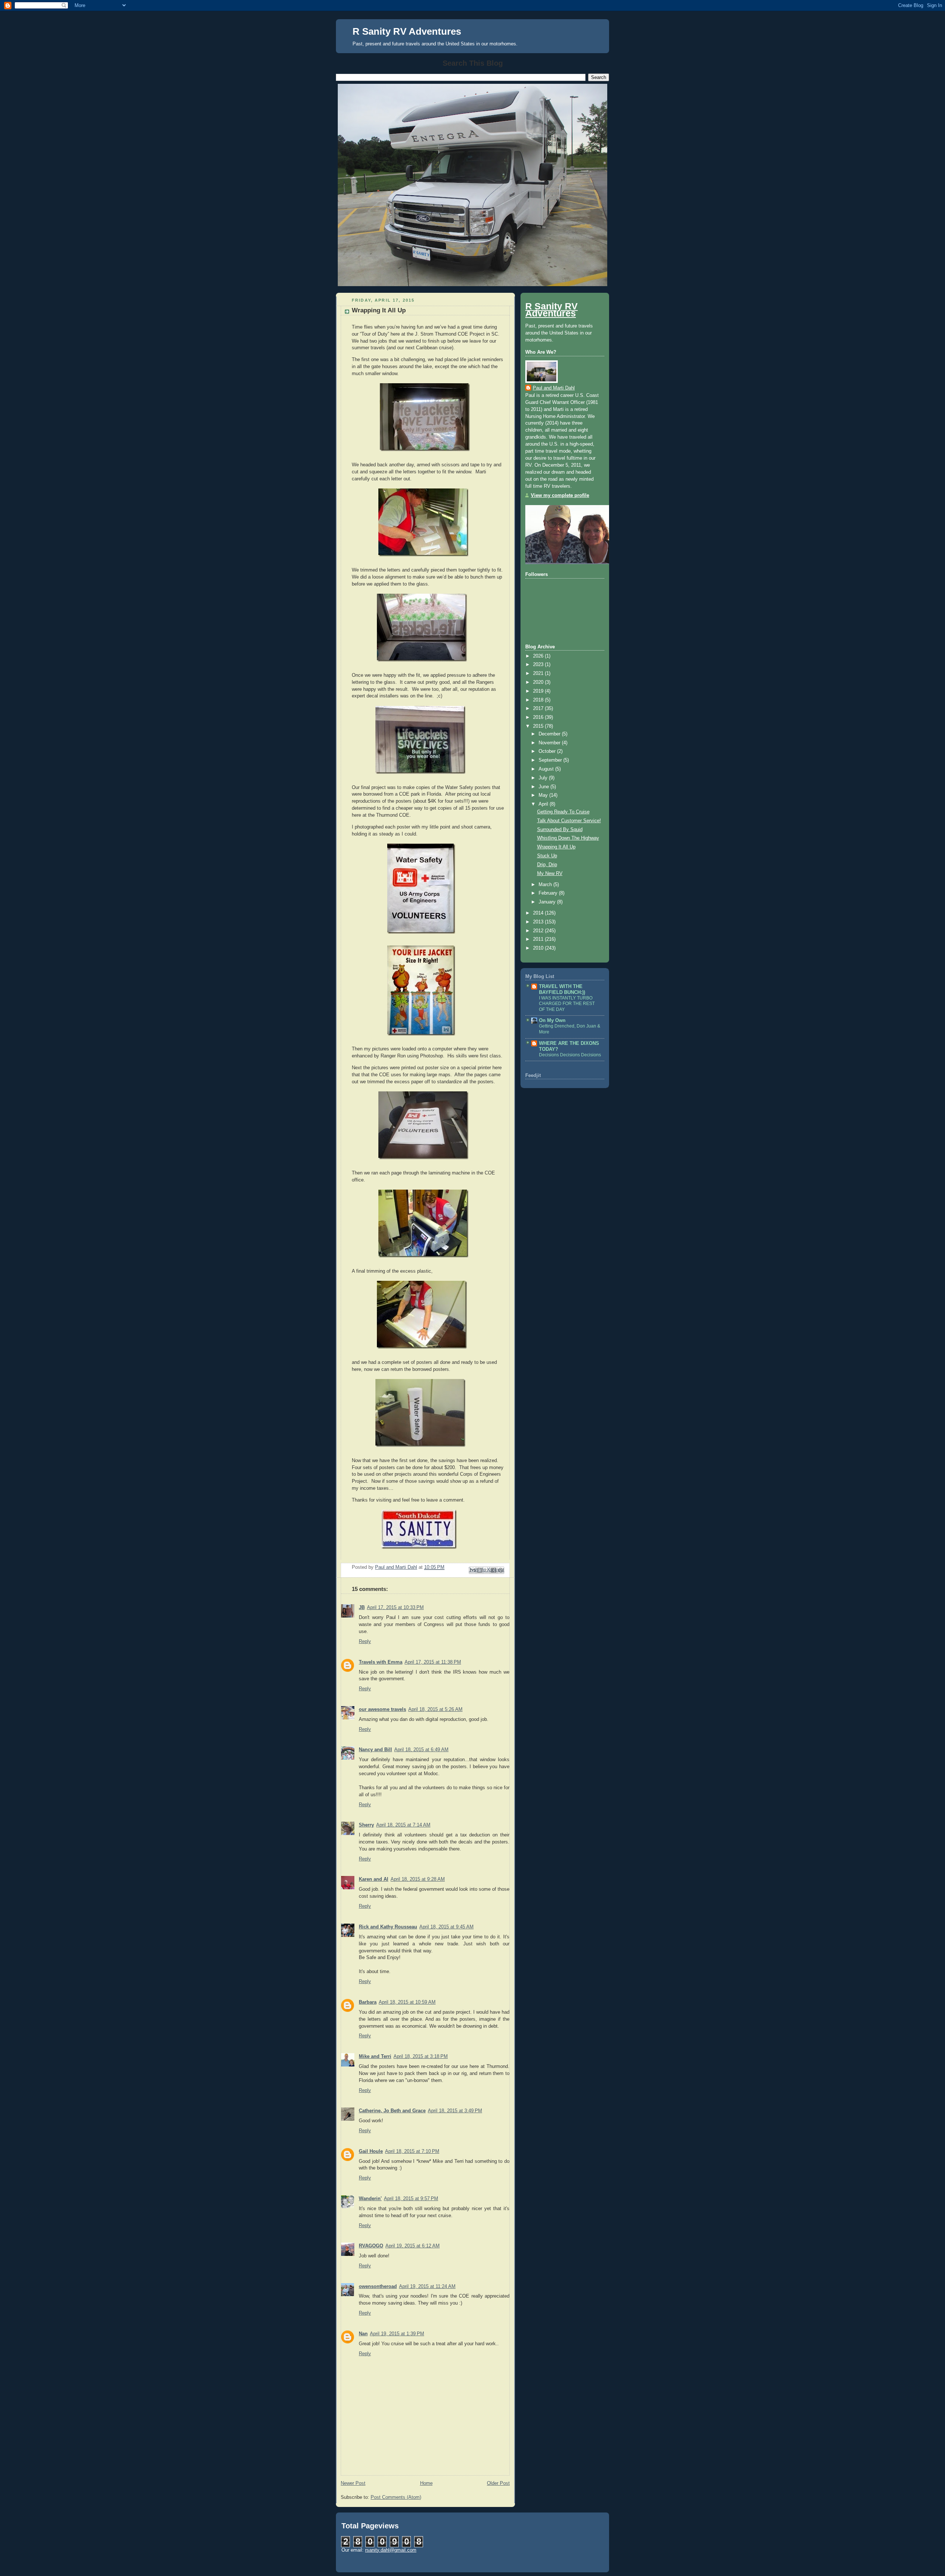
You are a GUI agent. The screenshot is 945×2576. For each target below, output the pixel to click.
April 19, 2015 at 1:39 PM (397, 2334)
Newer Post (353, 2483)
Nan (363, 2334)
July (544, 778)
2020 (539, 682)
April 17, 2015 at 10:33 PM (395, 1608)
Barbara (368, 2002)
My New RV (550, 874)
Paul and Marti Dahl (554, 388)
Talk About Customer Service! (569, 821)
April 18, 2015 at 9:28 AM (418, 1879)
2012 (539, 931)
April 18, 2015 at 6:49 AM (421, 1750)
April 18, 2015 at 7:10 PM (412, 2151)
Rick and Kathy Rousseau (388, 1927)
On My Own (552, 1021)
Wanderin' (370, 2199)
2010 (539, 948)
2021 (539, 673)
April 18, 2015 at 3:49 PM (455, 2111)
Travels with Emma (381, 1662)
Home (426, 2483)
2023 (539, 665)
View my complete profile (560, 495)
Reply (365, 1642)
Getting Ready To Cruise (563, 812)
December (550, 734)
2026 (539, 656)
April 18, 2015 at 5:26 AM (435, 1709)
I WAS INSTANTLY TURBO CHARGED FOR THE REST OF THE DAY (567, 1004)
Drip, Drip (547, 865)
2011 (539, 939)
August (547, 769)
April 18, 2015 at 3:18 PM (421, 2057)
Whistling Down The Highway (568, 838)
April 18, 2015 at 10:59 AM (407, 2002)
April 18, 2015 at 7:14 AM (403, 1825)
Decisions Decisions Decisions (570, 1055)
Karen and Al (374, 1879)
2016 (539, 717)
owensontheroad (378, 2287)
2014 (539, 913)
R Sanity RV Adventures (407, 31)
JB (362, 1608)
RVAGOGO (371, 2246)
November (550, 743)
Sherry (366, 1825)
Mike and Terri (375, 2057)
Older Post (498, 2483)
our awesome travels (382, 1709)
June (544, 787)
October (548, 751)
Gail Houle (371, 2151)
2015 (539, 726)
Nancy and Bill (375, 1750)
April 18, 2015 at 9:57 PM (411, 2199)
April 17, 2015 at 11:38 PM (433, 1662)
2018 (539, 700)
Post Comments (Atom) (396, 2497)
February (549, 893)
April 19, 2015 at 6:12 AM (413, 2246)
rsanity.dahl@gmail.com (391, 2550)
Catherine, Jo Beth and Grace (392, 2111)
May (544, 795)
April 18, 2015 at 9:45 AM (446, 1927)
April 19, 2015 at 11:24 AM (427, 2287)
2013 (539, 922)
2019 (539, 691)
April (544, 804)
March (546, 885)
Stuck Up (547, 856)
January (548, 902)
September (551, 760)
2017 (539, 709)
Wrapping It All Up (556, 847)
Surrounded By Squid (560, 830)
